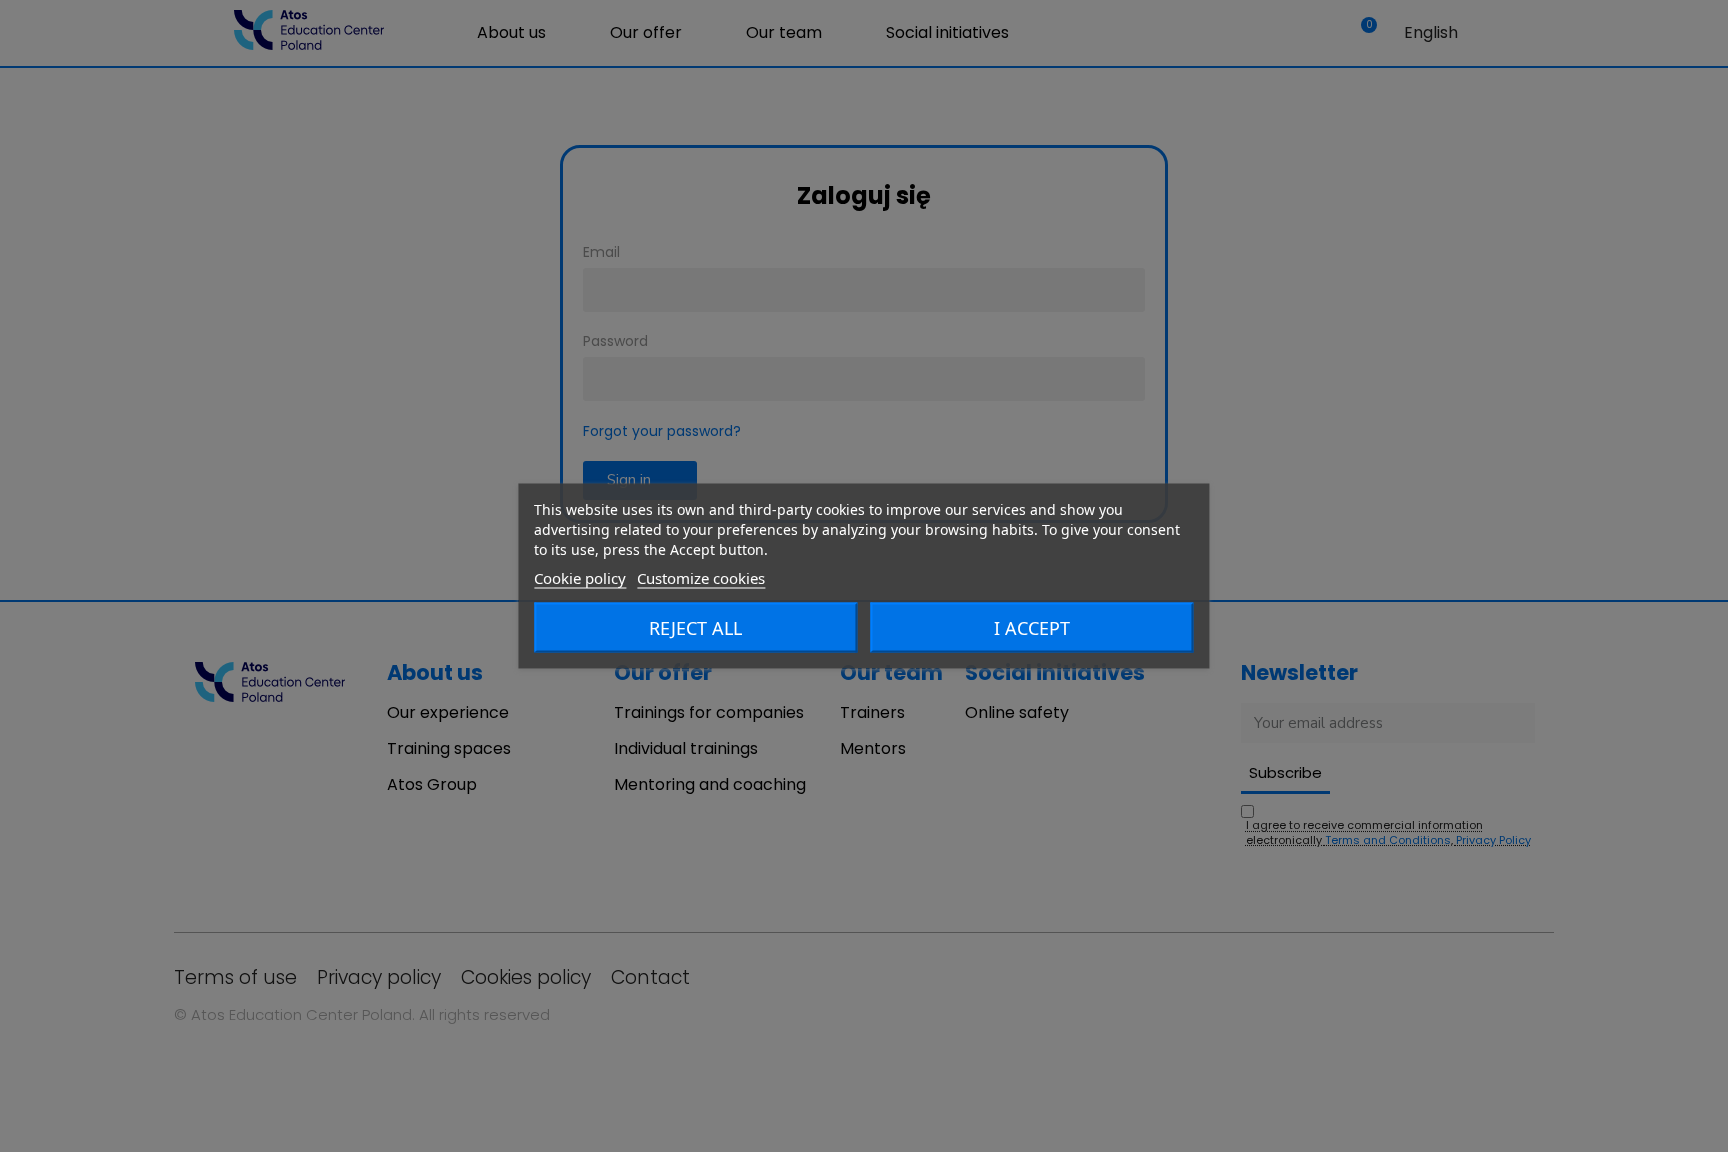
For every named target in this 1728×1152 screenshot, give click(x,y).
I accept (1032, 628)
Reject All (695, 628)
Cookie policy (580, 578)
